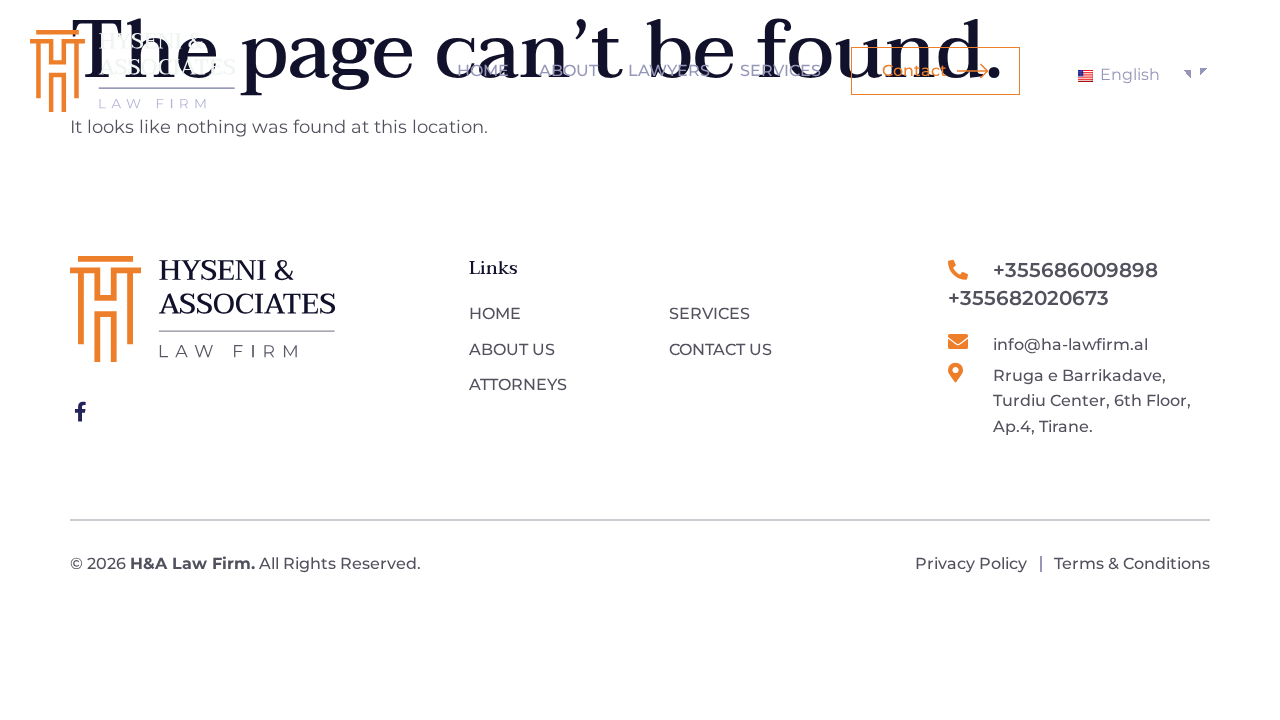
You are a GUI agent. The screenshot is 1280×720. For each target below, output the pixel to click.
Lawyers (669, 70)
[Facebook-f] (80, 412)
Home (483, 70)
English (1128, 74)
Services (780, 70)
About (568, 70)
